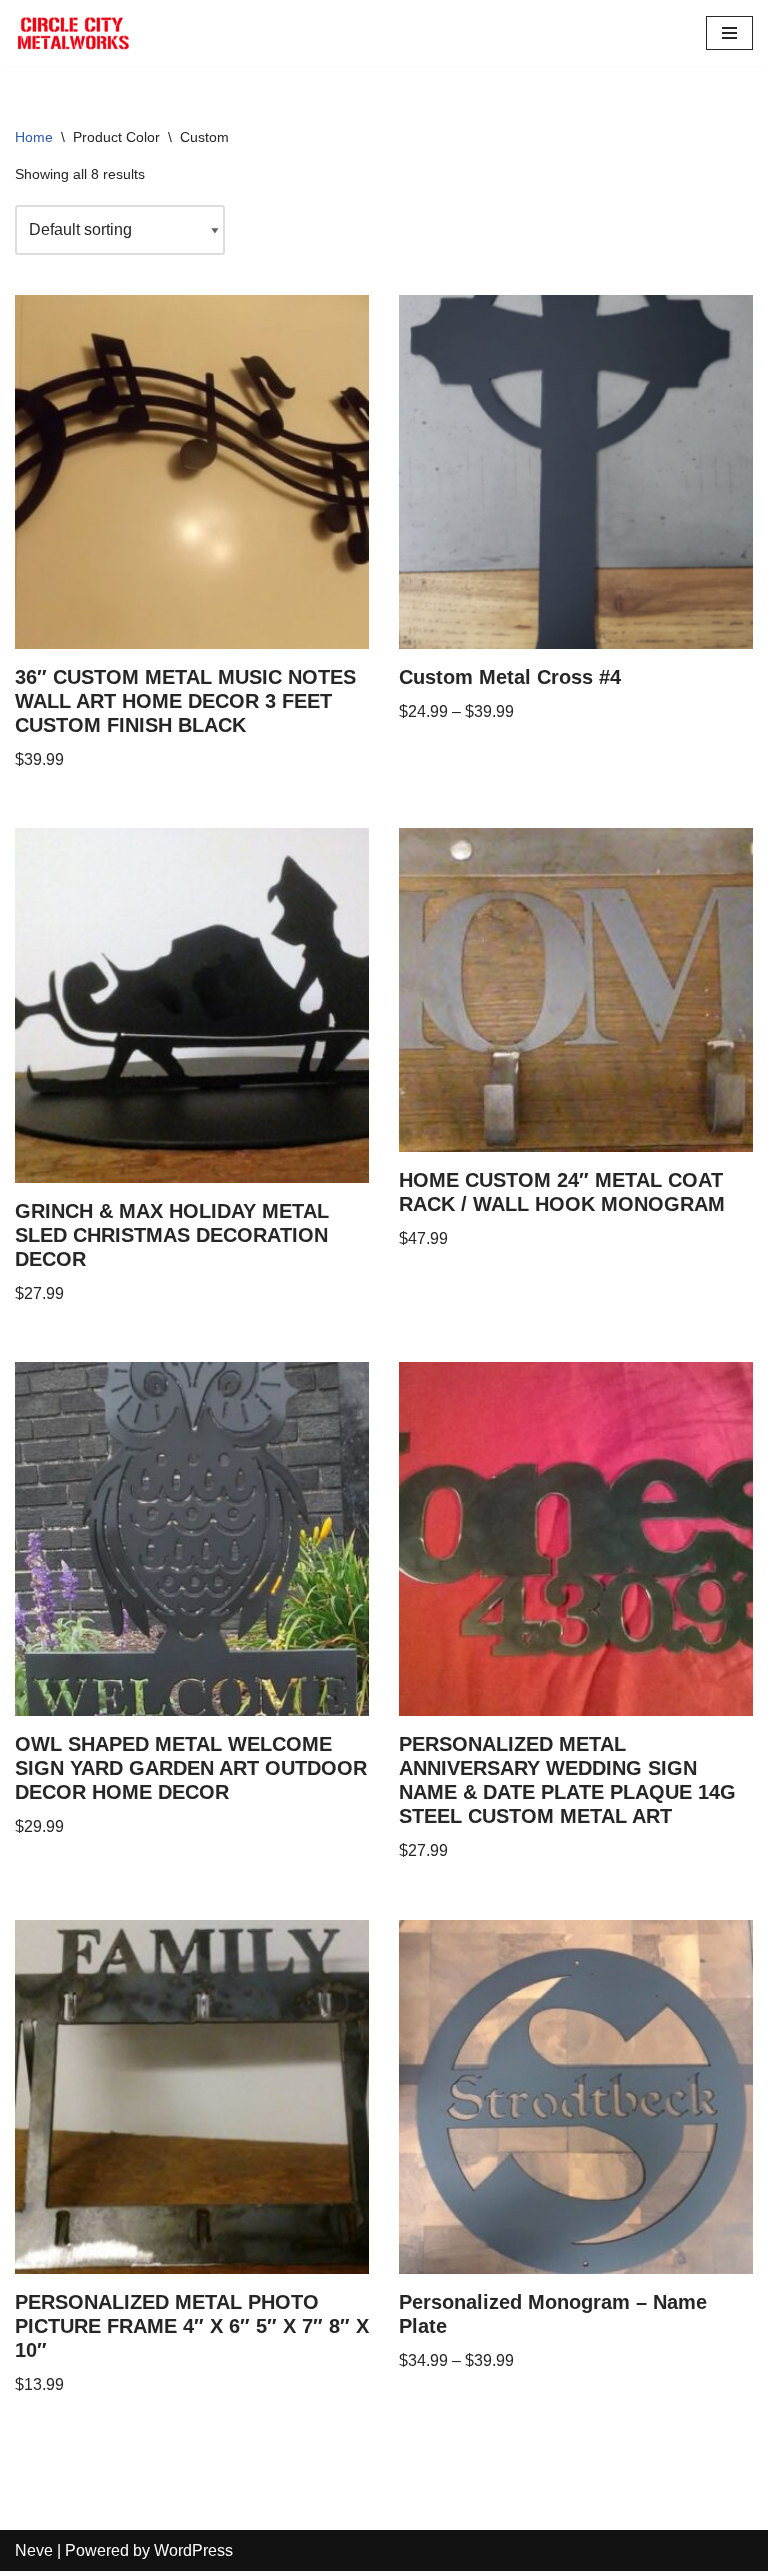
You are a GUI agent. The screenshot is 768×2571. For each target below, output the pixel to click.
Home (34, 137)
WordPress (193, 2550)
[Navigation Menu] (729, 33)
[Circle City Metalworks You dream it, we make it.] (75, 33)
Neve (34, 2550)
